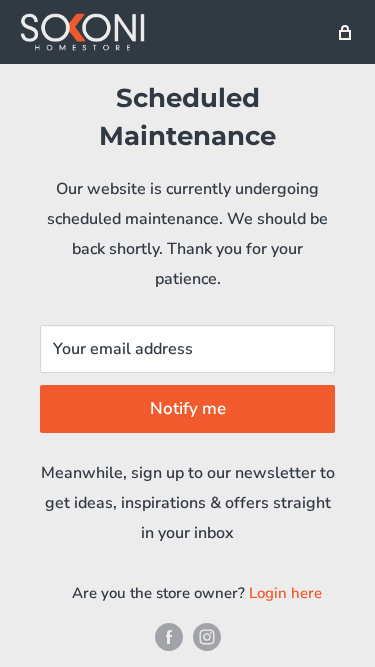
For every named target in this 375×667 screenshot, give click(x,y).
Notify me (188, 408)
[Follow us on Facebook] (169, 636)
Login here (285, 593)
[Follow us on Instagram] (207, 636)
